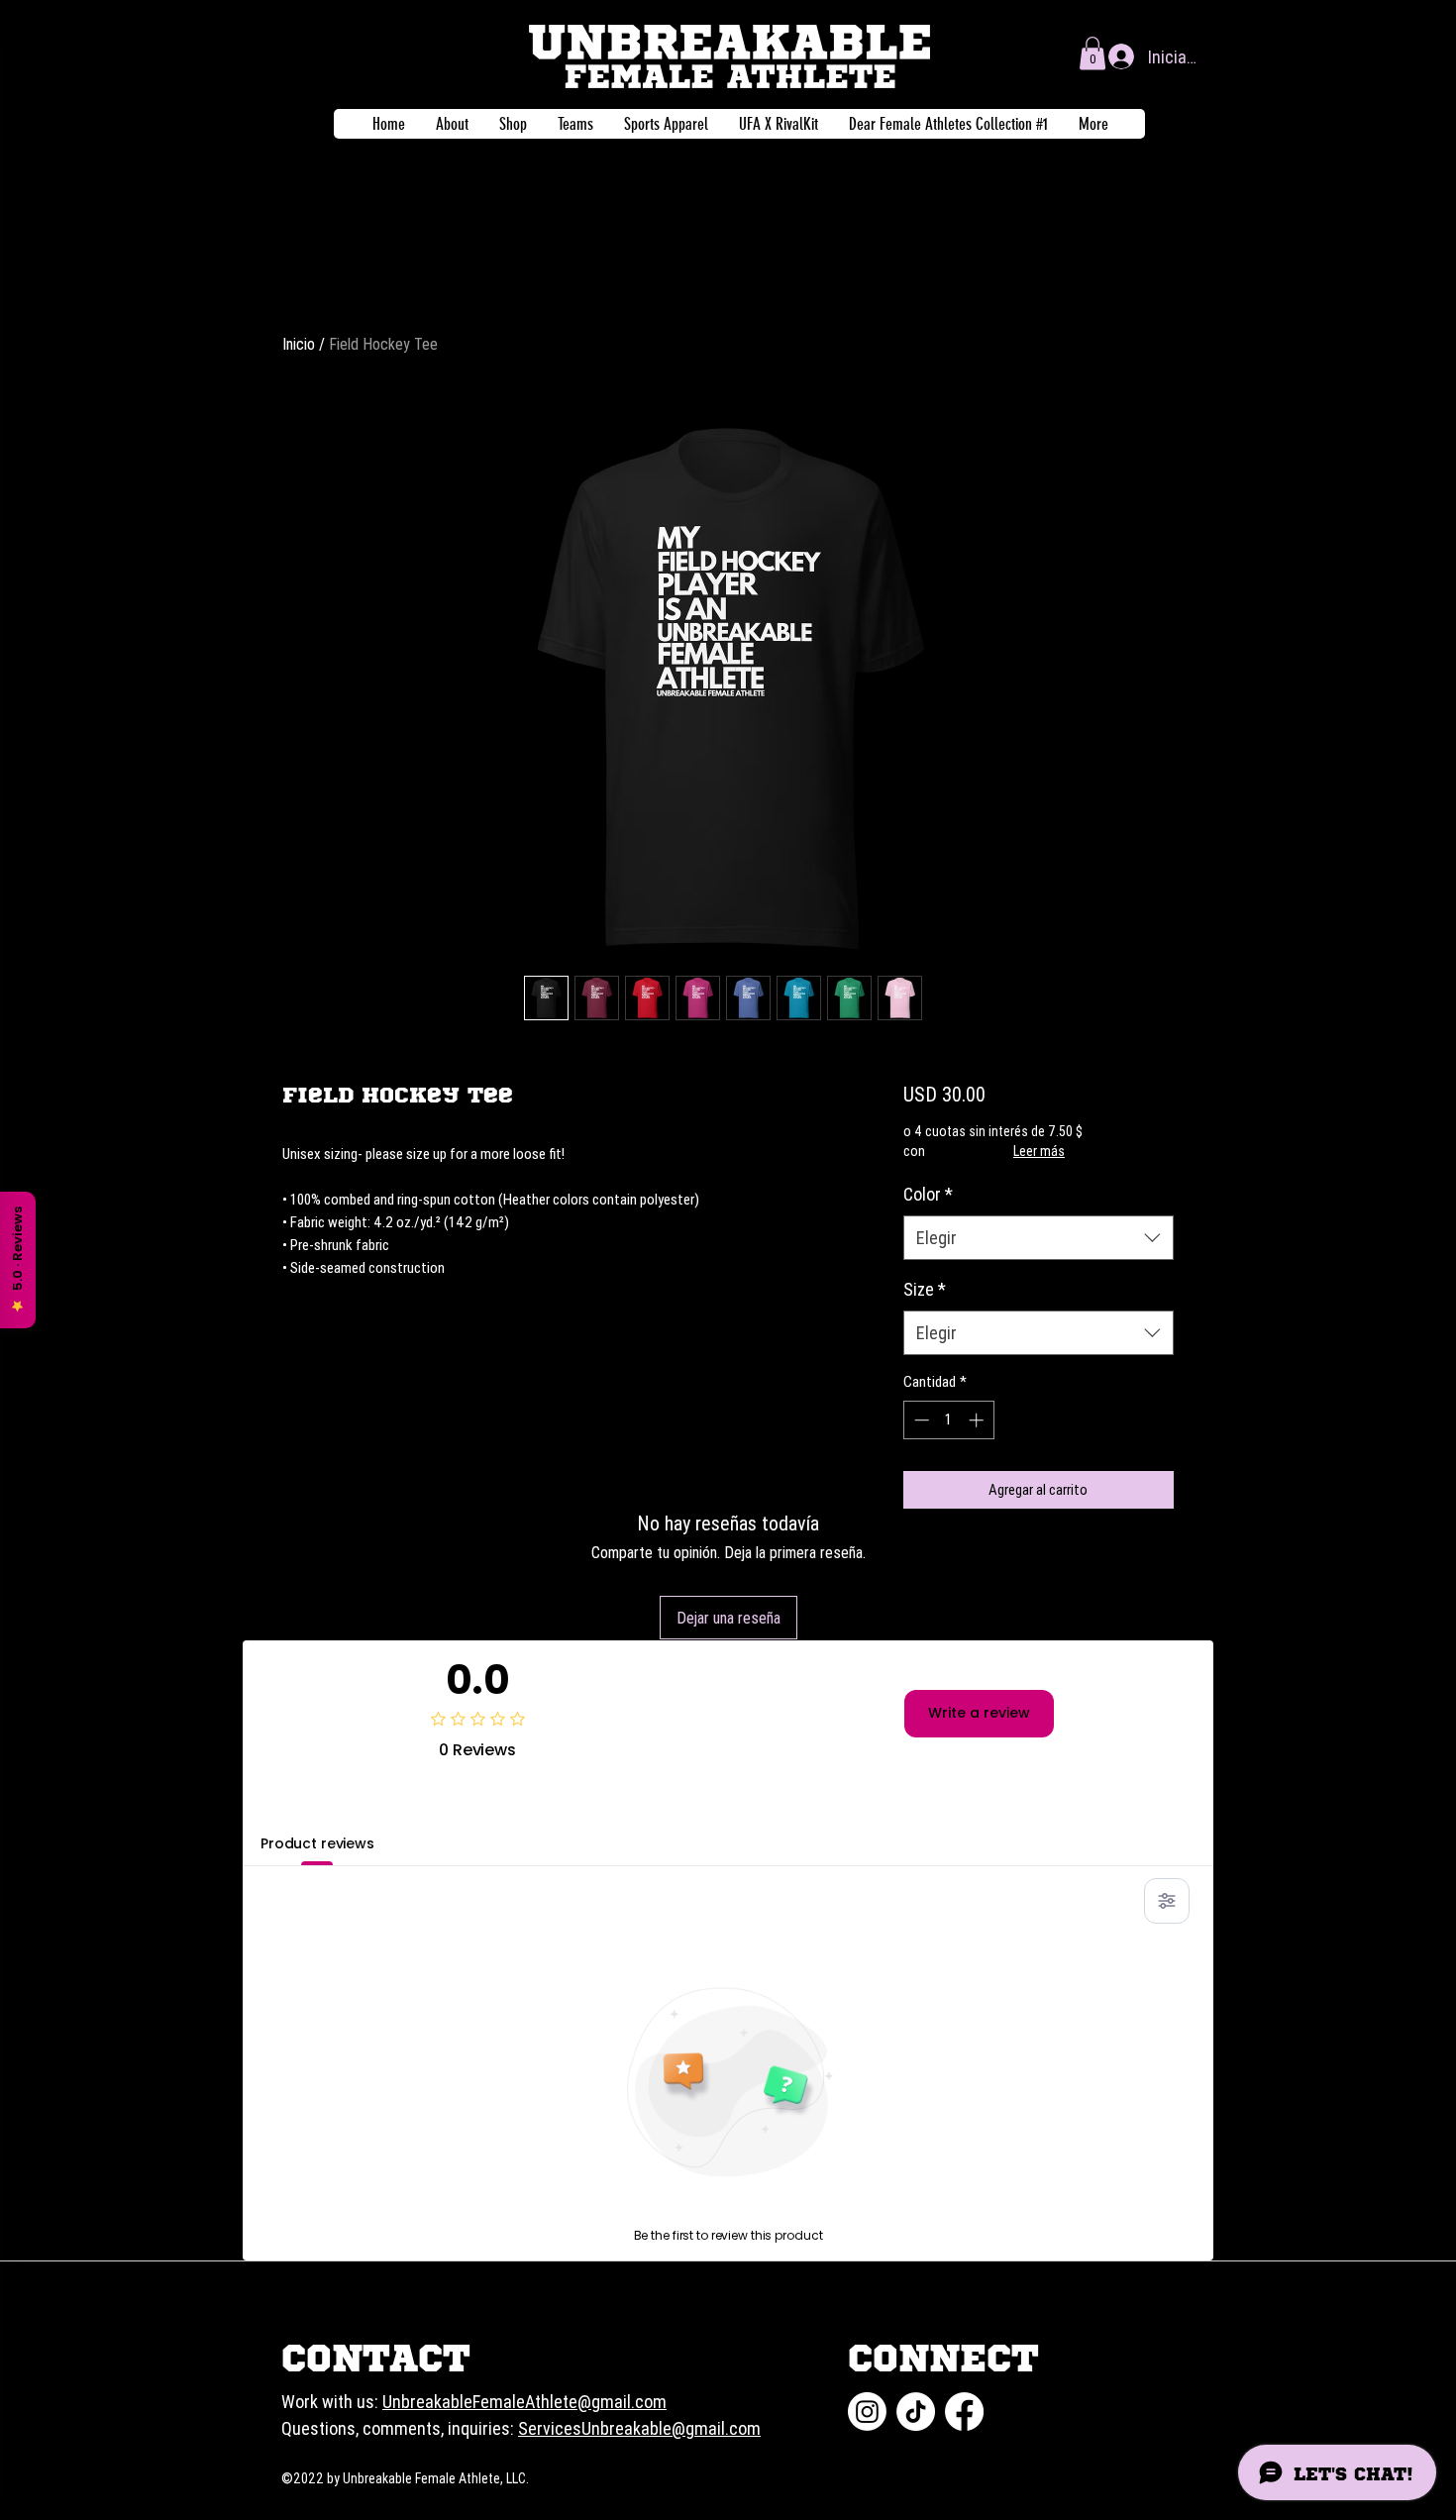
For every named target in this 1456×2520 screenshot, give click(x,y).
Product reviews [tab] (317, 1843)
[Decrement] (920, 1420)
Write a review (979, 1713)
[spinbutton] (948, 1420)
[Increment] (978, 1420)
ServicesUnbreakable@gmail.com (639, 2428)
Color (928, 1194)
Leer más (1039, 1151)
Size (925, 1289)
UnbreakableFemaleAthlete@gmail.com (524, 2402)
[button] (1092, 53)
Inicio (299, 344)
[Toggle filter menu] (1167, 1901)
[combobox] (1039, 1238)
